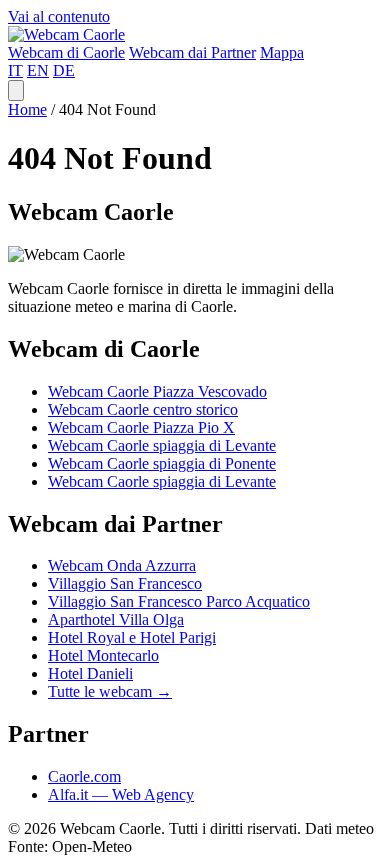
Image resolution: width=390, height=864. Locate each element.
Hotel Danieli (90, 673)
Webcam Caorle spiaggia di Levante (162, 445)
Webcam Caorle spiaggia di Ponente (162, 463)
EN (38, 70)
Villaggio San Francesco (125, 583)
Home (27, 109)
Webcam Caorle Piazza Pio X (141, 427)
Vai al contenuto (59, 16)
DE (64, 70)
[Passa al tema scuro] (16, 90)
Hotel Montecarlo (103, 655)
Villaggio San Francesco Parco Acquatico (179, 601)
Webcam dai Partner (192, 52)
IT (15, 70)
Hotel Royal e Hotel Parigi (132, 637)
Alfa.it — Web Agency (121, 794)
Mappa (282, 52)
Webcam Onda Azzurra (122, 565)
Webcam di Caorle (66, 52)
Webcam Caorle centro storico (143, 409)
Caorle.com (84, 776)
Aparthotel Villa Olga (116, 619)
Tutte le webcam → (110, 691)
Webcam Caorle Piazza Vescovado (157, 391)
